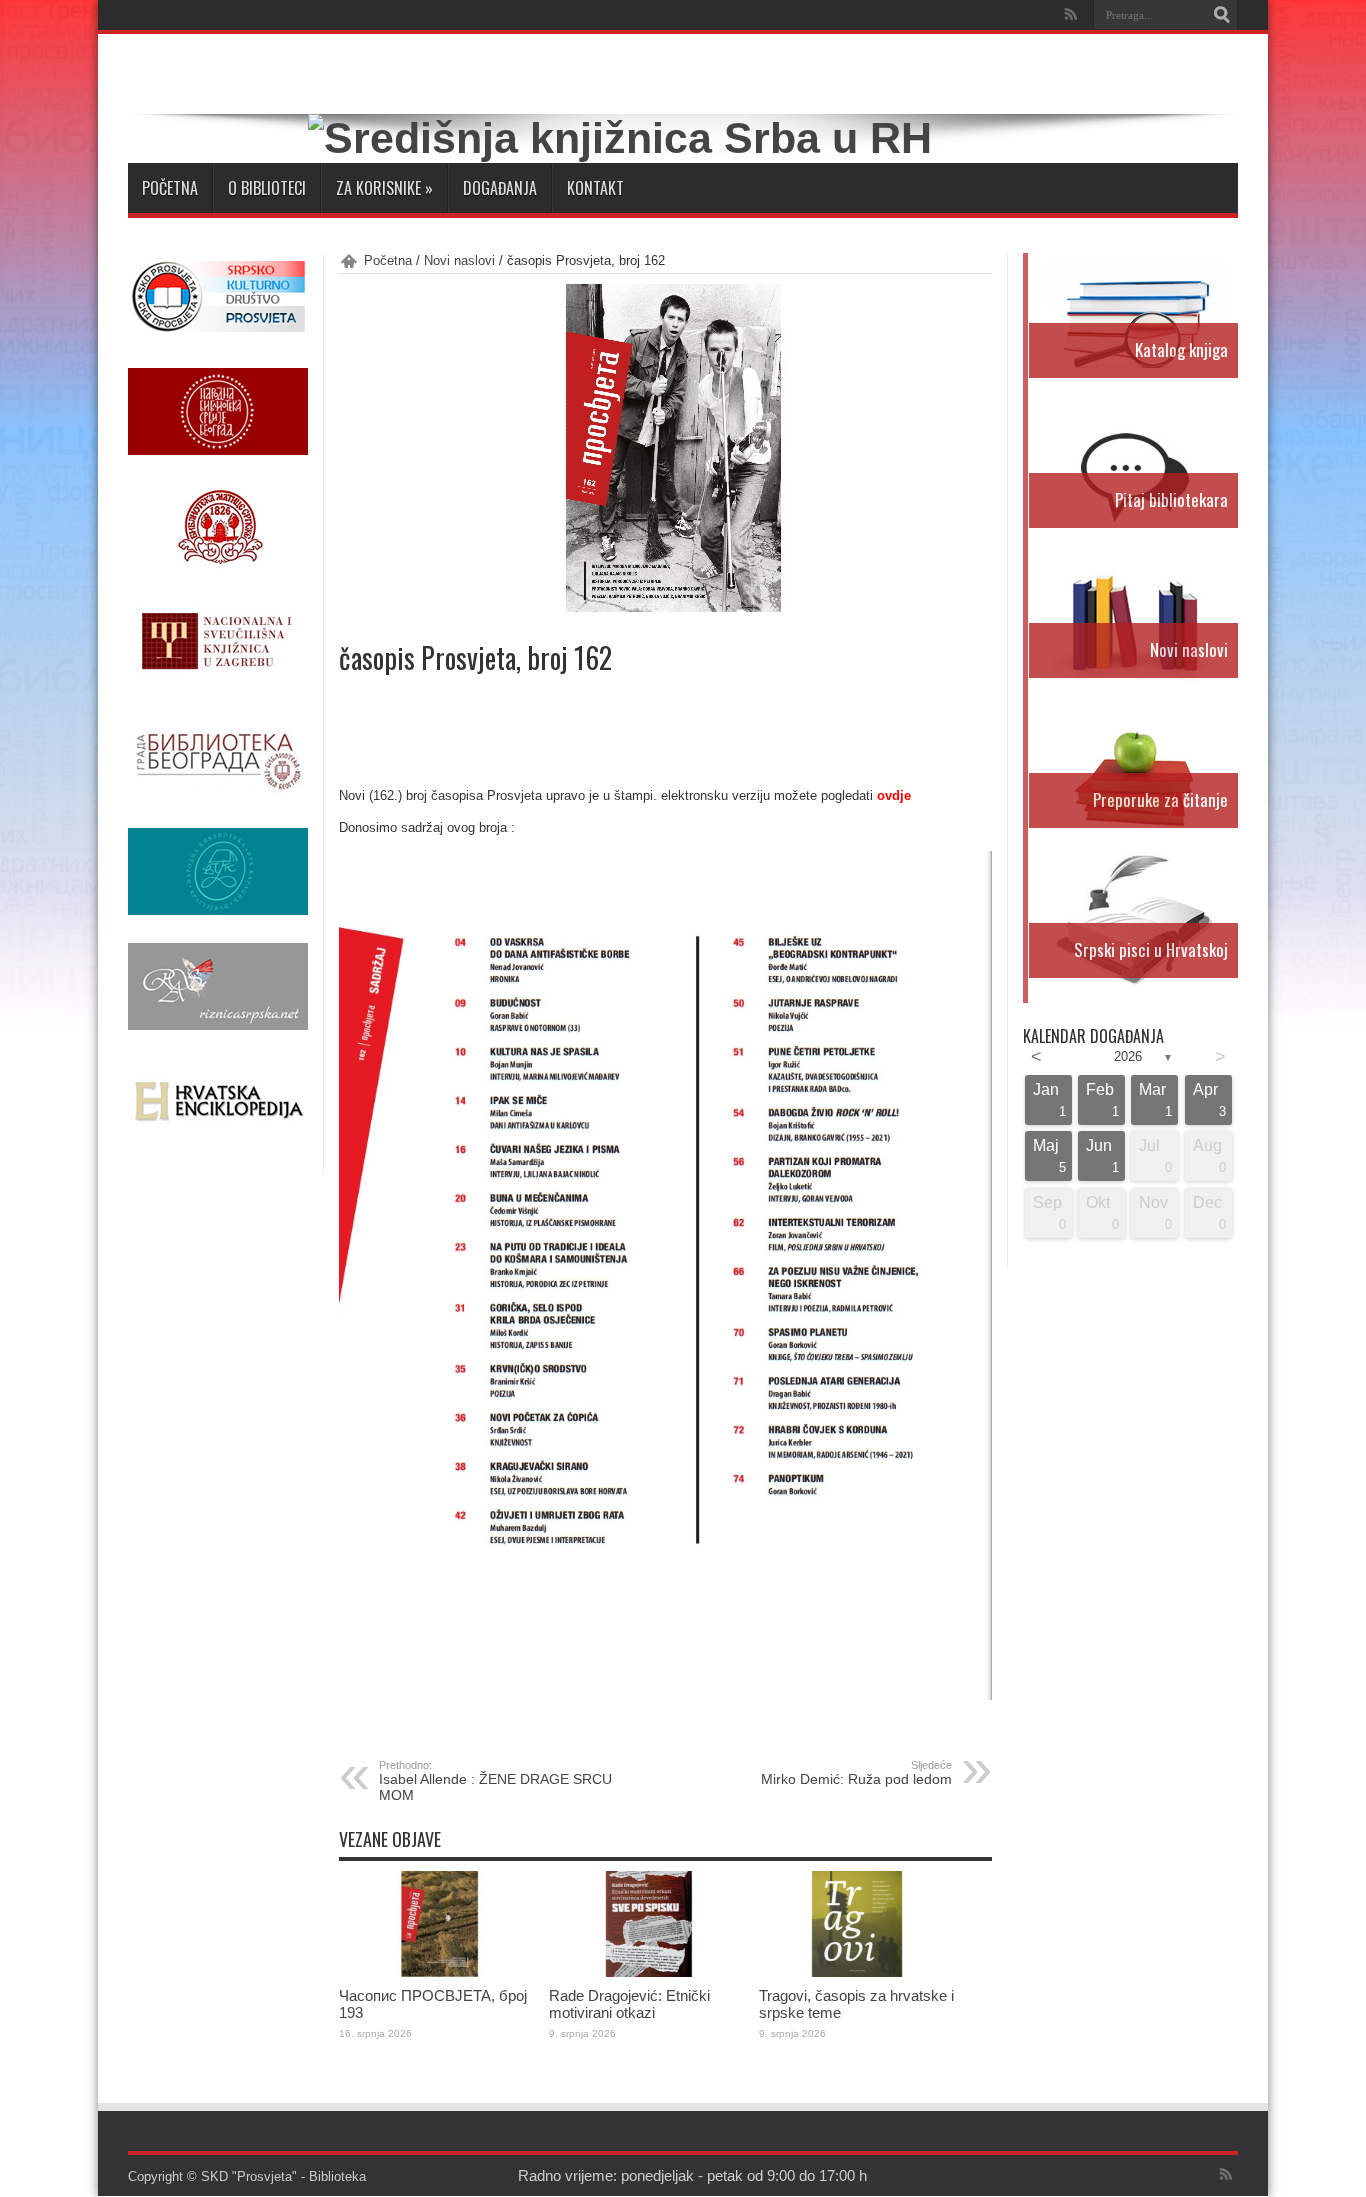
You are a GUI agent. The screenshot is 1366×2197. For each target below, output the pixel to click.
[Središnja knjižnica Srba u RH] (620, 138)
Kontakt (595, 188)
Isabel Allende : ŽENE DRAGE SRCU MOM (495, 1781)
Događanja (500, 188)
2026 (1128, 1056)
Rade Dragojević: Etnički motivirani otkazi (629, 2004)
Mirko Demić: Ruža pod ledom (856, 1773)
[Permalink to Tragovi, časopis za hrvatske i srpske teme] (859, 1972)
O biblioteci (267, 188)
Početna (170, 188)
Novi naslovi (459, 260)
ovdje (894, 795)
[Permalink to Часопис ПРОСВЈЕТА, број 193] (439, 1972)
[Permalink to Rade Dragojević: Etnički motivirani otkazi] (649, 1972)
